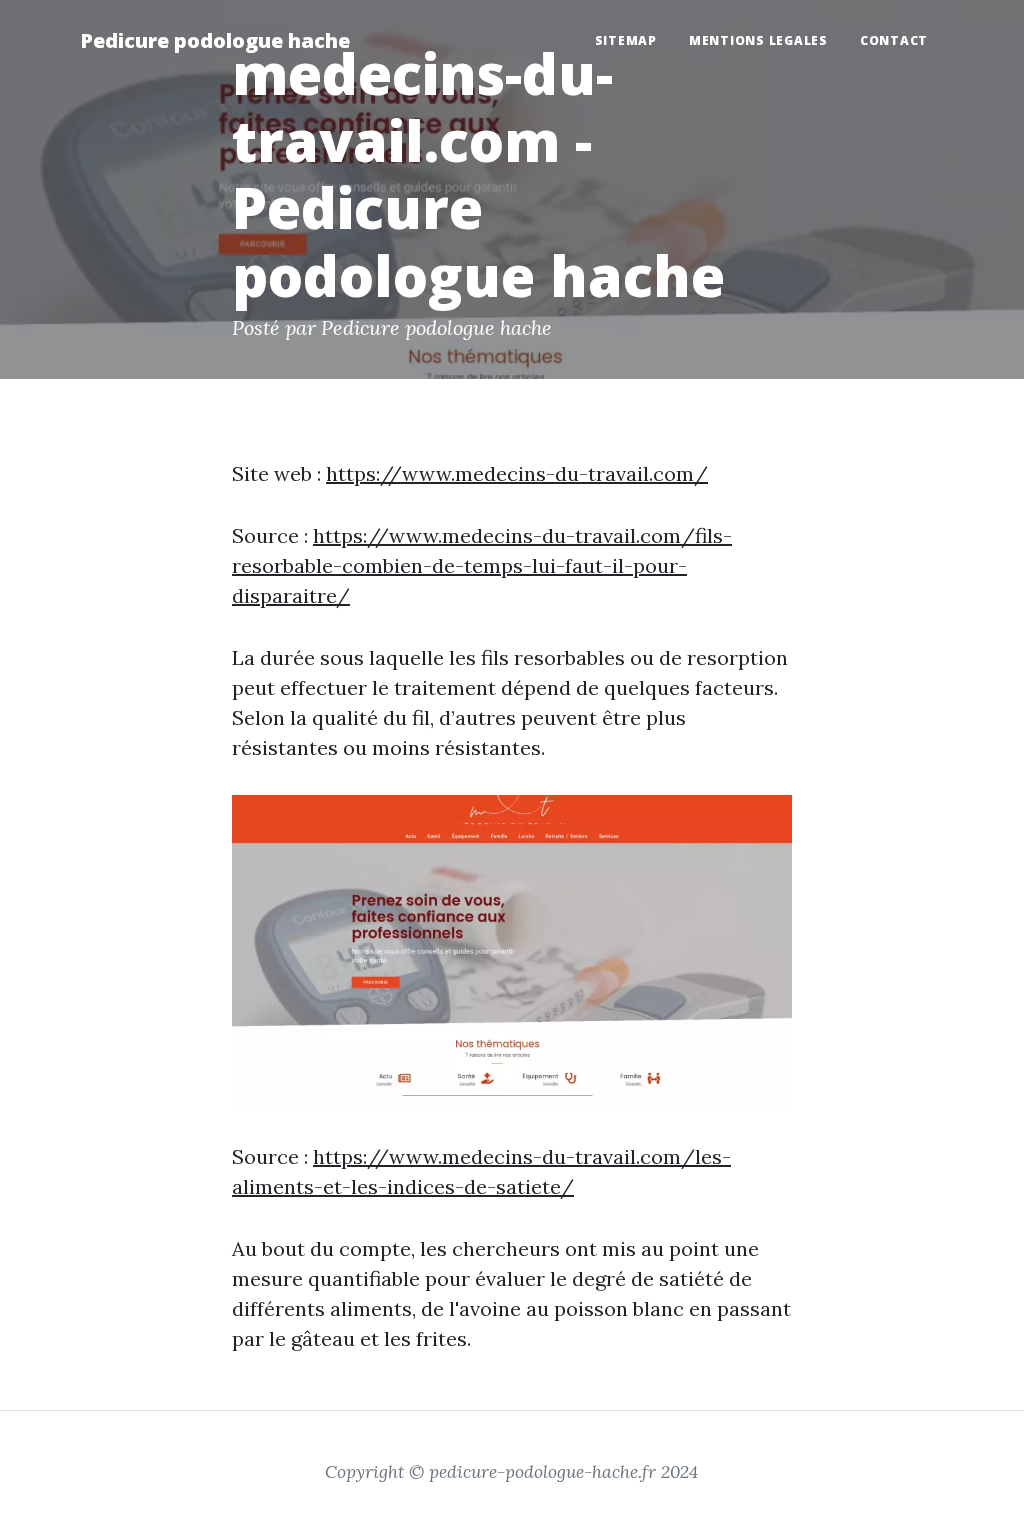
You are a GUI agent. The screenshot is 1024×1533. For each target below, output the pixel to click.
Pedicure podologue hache (215, 40)
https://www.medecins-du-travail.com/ (517, 473)
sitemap (626, 40)
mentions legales (758, 40)
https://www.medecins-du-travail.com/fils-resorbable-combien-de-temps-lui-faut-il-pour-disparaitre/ (482, 565)
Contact (894, 40)
